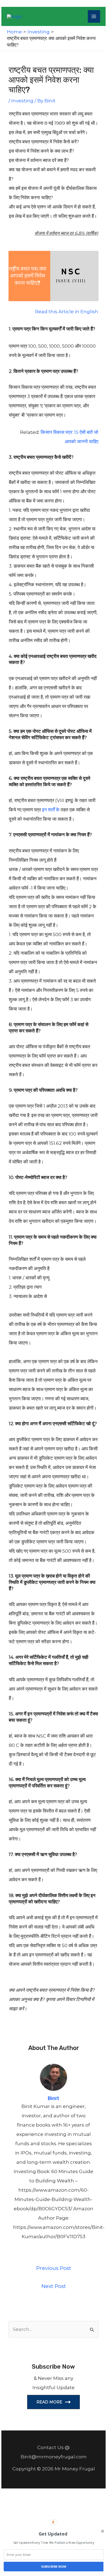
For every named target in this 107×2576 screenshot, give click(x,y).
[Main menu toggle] (94, 16)
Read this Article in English (67, 312)
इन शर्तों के (51, 810)
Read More (49, 2402)
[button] (53, 2534)
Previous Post (54, 2268)
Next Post (54, 2286)
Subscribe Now (54, 2566)
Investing (22, 101)
